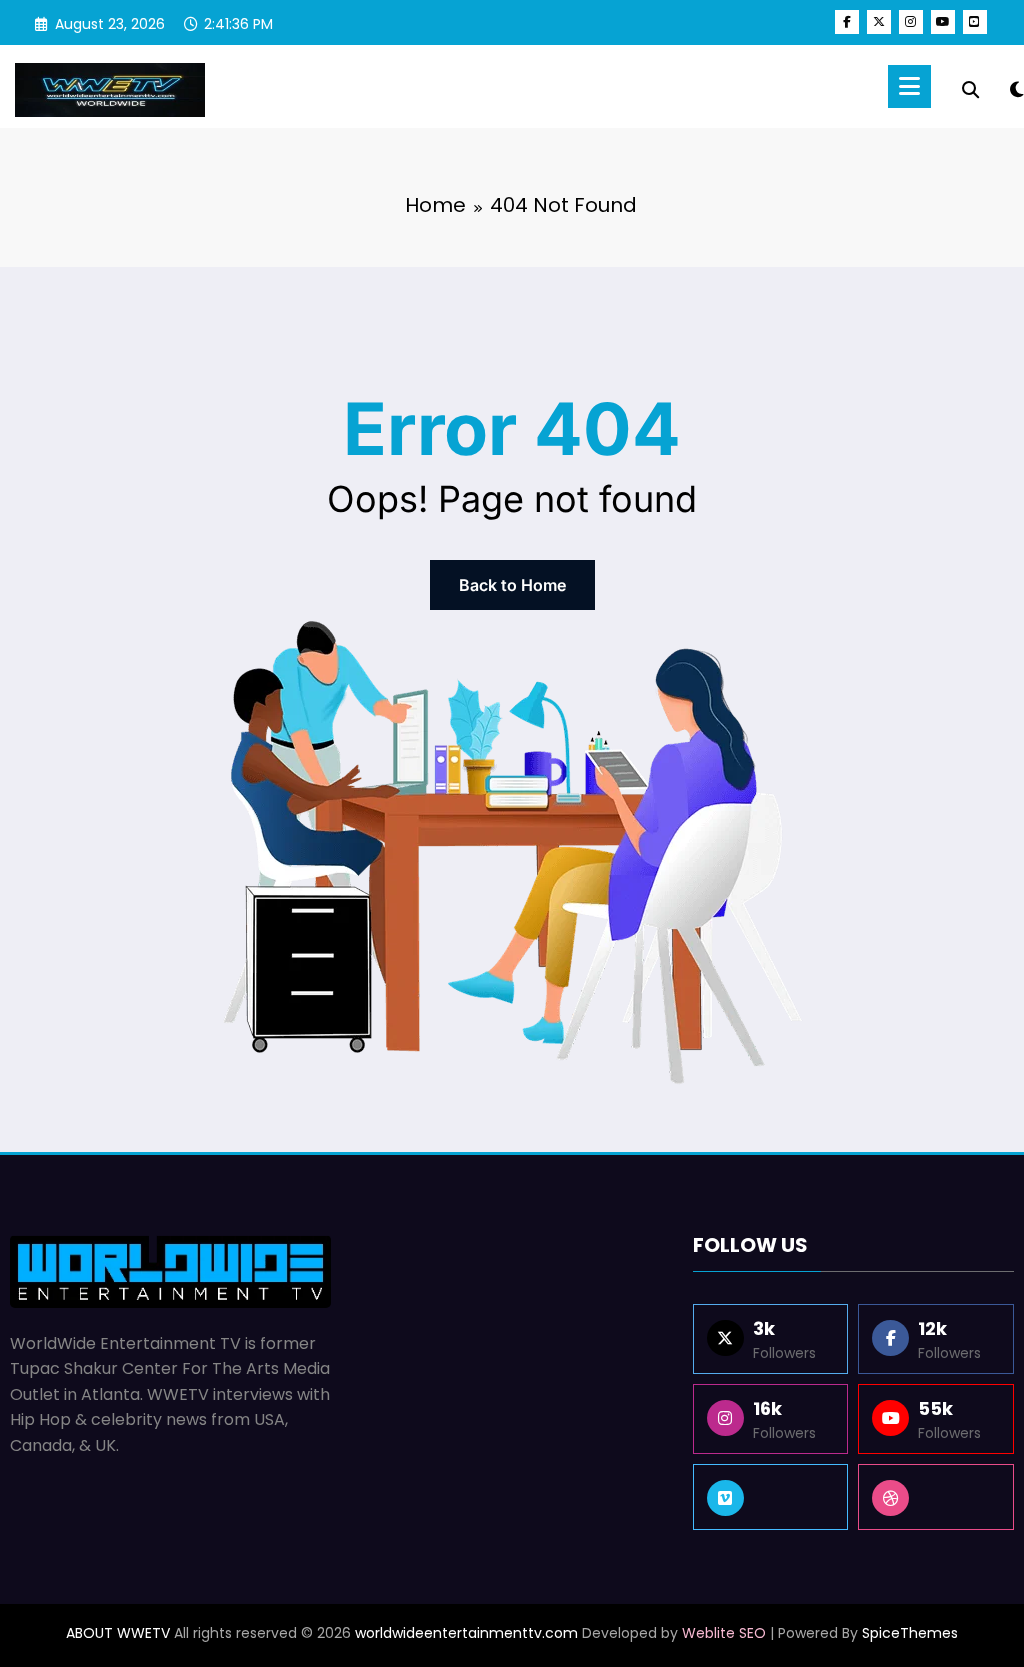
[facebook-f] (847, 22)
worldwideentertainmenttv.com (466, 1633)
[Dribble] (936, 1497)
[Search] (970, 90)
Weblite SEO (724, 1633)
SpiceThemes (910, 1633)
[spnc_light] (1017, 87)
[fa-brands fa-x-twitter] (879, 22)
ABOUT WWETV (118, 1633)
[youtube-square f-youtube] (975, 22)
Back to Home (512, 585)
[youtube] (943, 22)
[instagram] (911, 22)
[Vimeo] (771, 1497)
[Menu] (909, 86)
